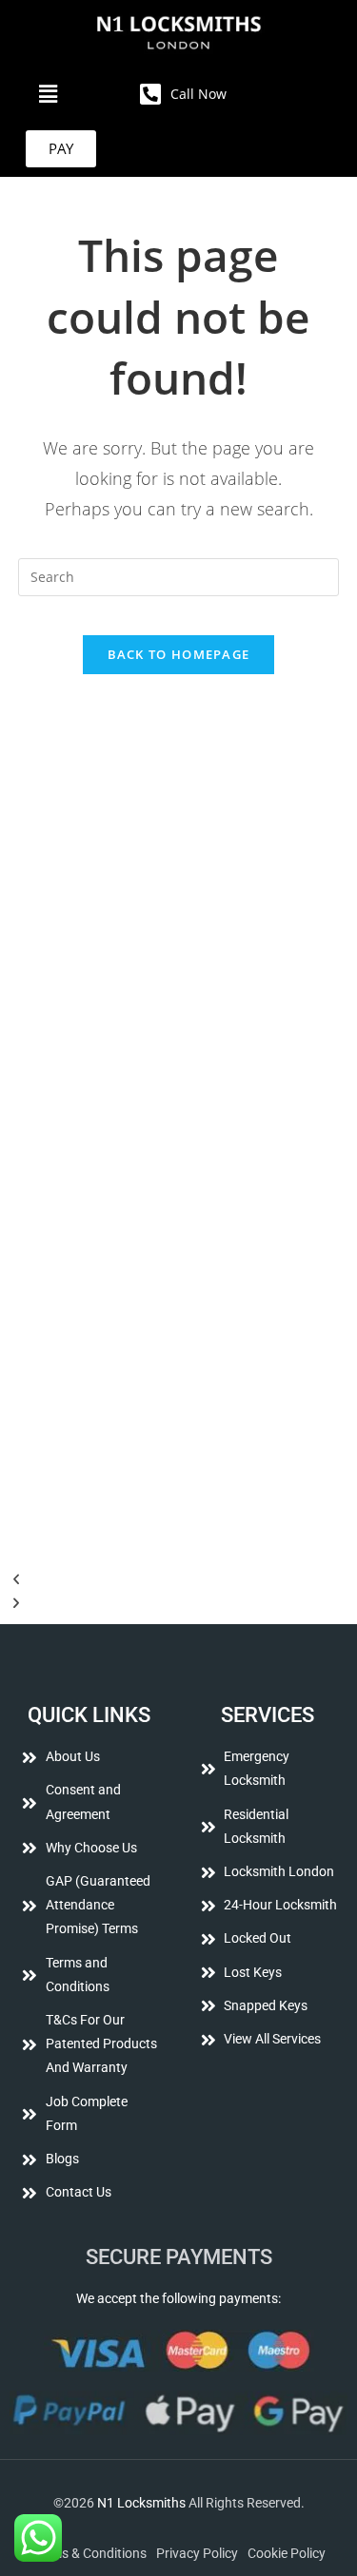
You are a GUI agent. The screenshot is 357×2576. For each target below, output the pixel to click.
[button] (48, 93)
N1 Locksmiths (141, 2503)
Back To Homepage (179, 654)
